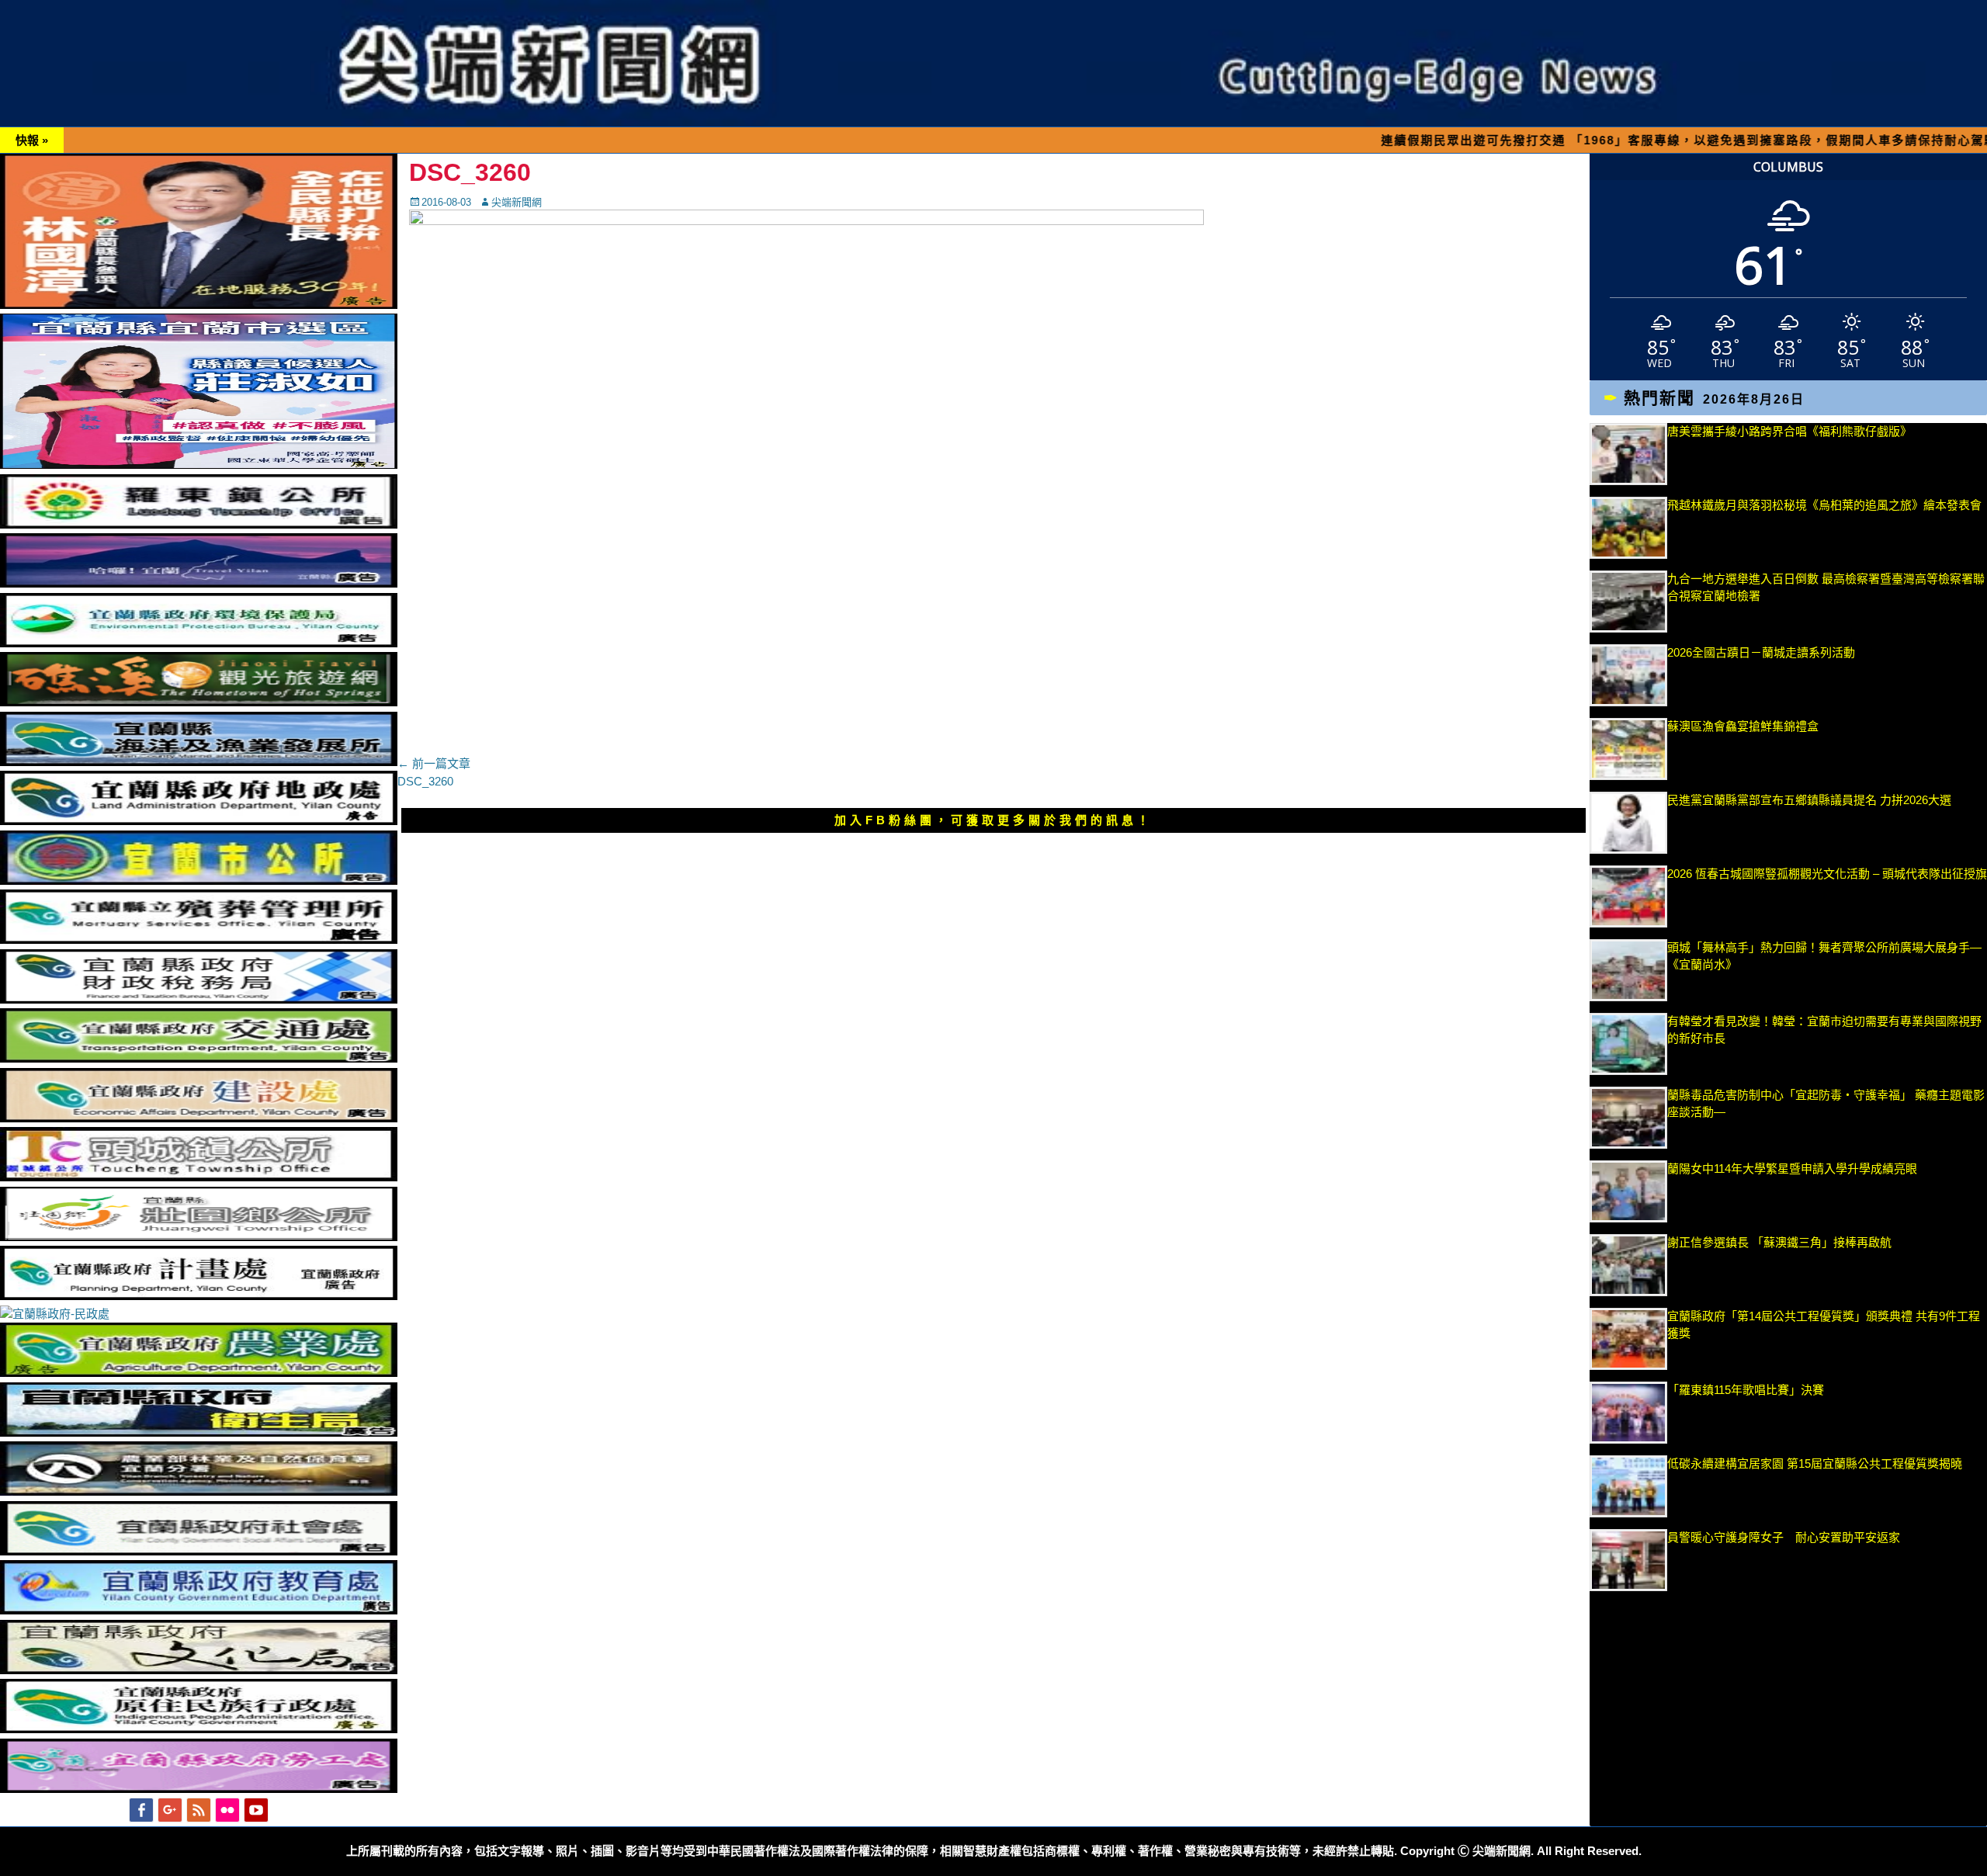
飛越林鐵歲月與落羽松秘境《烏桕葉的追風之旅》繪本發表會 (1824, 505)
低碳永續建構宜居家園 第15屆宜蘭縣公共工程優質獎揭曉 (1815, 1463)
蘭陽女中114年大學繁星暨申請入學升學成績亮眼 (1792, 1169)
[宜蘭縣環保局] (199, 643)
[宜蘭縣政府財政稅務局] (199, 999)
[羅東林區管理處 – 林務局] (199, 1491)
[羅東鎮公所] (199, 524)
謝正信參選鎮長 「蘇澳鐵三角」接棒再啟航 (1788, 1242)
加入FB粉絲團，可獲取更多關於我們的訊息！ (993, 820)
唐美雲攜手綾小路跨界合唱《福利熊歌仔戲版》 (1789, 431)
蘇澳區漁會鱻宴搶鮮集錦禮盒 (1743, 726)
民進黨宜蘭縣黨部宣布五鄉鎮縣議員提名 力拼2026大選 (1809, 800)
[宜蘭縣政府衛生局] (199, 1432)
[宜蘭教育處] (199, 1610)
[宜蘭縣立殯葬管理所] (199, 940)
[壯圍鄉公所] (199, 1237)
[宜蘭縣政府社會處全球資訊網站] (199, 1551)
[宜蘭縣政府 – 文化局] (199, 1670)
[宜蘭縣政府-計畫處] (199, 1296)
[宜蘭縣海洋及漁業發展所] (199, 762)
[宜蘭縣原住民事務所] (199, 1729)
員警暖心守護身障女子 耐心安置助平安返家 (1784, 1537)
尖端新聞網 (517, 202)
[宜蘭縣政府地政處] (199, 821)
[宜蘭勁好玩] (199, 583)
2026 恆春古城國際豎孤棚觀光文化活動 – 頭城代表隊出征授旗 (1827, 874)
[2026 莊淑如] (199, 465)
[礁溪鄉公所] (199, 702)
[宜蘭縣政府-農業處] (199, 1373)
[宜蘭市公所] (199, 881)
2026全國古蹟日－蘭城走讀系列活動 (1761, 652)
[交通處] (199, 1058)
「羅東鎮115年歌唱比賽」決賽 (1746, 1390)
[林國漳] (199, 305)
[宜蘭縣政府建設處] (199, 1118)
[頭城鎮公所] (199, 1177)
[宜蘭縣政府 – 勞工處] (199, 1789)
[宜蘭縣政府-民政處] (55, 1314)
